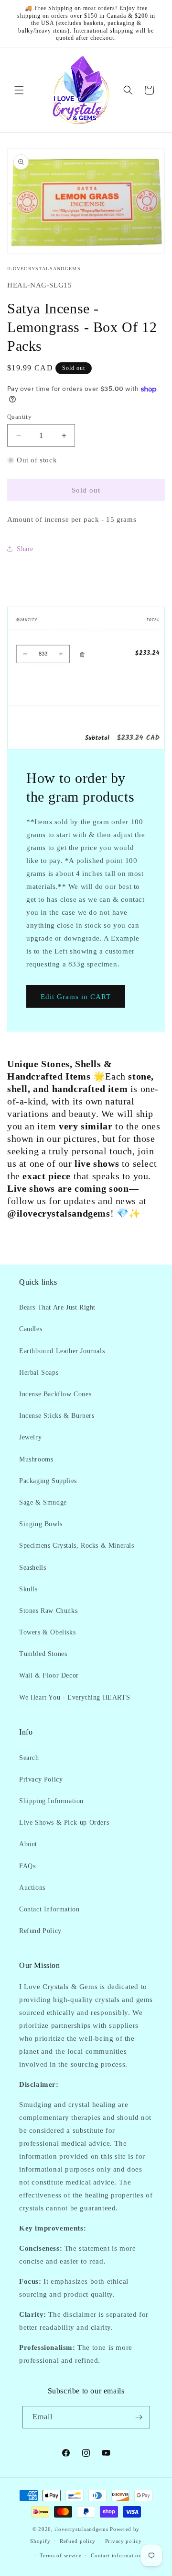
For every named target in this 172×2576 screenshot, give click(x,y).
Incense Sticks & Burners (57, 1416)
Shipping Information (51, 1801)
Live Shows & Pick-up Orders (64, 1823)
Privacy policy (124, 2541)
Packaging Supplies (48, 1481)
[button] (19, 90)
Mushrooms (36, 1459)
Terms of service (60, 2555)
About (28, 1844)
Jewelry (30, 1437)
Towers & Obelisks (47, 1632)
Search (29, 1758)
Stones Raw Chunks (48, 1611)
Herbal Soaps (39, 1373)
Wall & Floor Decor (49, 1675)
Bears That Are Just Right (57, 1307)
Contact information (116, 2555)
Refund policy (78, 2541)
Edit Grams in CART (76, 997)
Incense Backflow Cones (55, 1394)
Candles (31, 1329)
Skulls (28, 1589)
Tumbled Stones (43, 1654)
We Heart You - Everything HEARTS (75, 1697)
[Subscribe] (139, 2417)
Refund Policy (40, 1931)
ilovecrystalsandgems (81, 2529)
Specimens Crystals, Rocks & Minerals (77, 1546)
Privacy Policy (41, 1779)
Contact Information (49, 1909)
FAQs (27, 1866)
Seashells (32, 1568)
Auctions (32, 1888)
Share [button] (25, 549)
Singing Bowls (41, 1524)
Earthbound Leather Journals (62, 1351)
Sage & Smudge (43, 1502)
